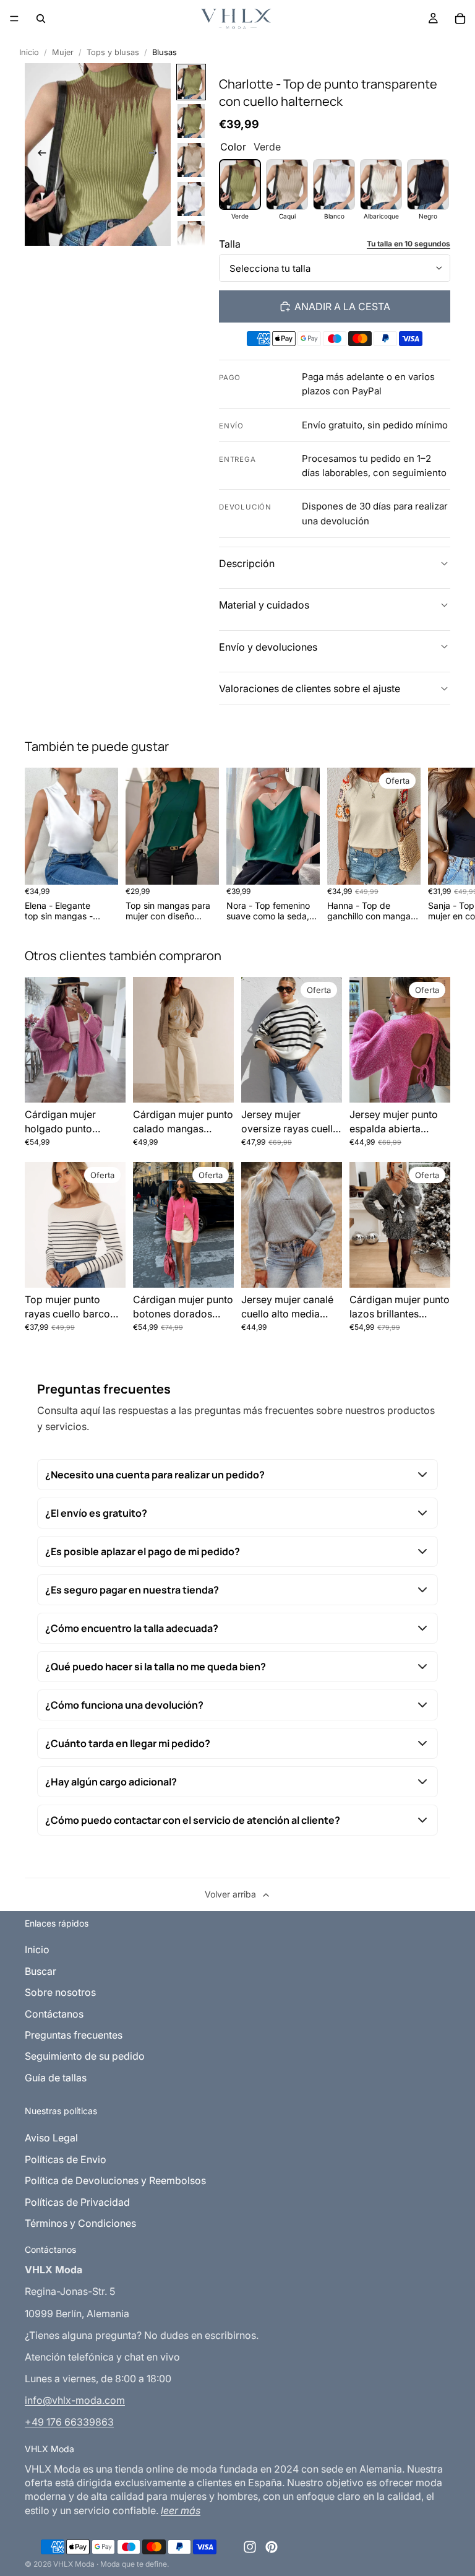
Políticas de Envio (66, 2159)
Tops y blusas (113, 52)
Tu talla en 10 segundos (409, 244)
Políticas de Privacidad (77, 2202)
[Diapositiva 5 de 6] (191, 238)
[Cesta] (460, 19)
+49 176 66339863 (69, 2422)
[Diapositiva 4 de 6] (191, 199)
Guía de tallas (56, 2078)
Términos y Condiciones (80, 2223)
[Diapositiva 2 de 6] (191, 121)
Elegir (109, 865)
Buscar (41, 1971)
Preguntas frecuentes (74, 2035)
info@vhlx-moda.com (75, 2400)
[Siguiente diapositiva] (157, 154)
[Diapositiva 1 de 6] (191, 82)
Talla (230, 244)
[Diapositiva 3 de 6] (191, 160)
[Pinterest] (272, 2547)
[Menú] (14, 19)
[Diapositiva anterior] (38, 154)
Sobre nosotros (60, 1992)
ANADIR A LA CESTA (342, 306)
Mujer (63, 52)
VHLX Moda (74, 2564)
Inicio (29, 52)
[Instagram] (250, 2547)
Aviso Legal (51, 2138)
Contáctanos (54, 2014)
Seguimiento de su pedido (85, 2056)
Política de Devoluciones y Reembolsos (115, 2180)
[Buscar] (41, 19)
